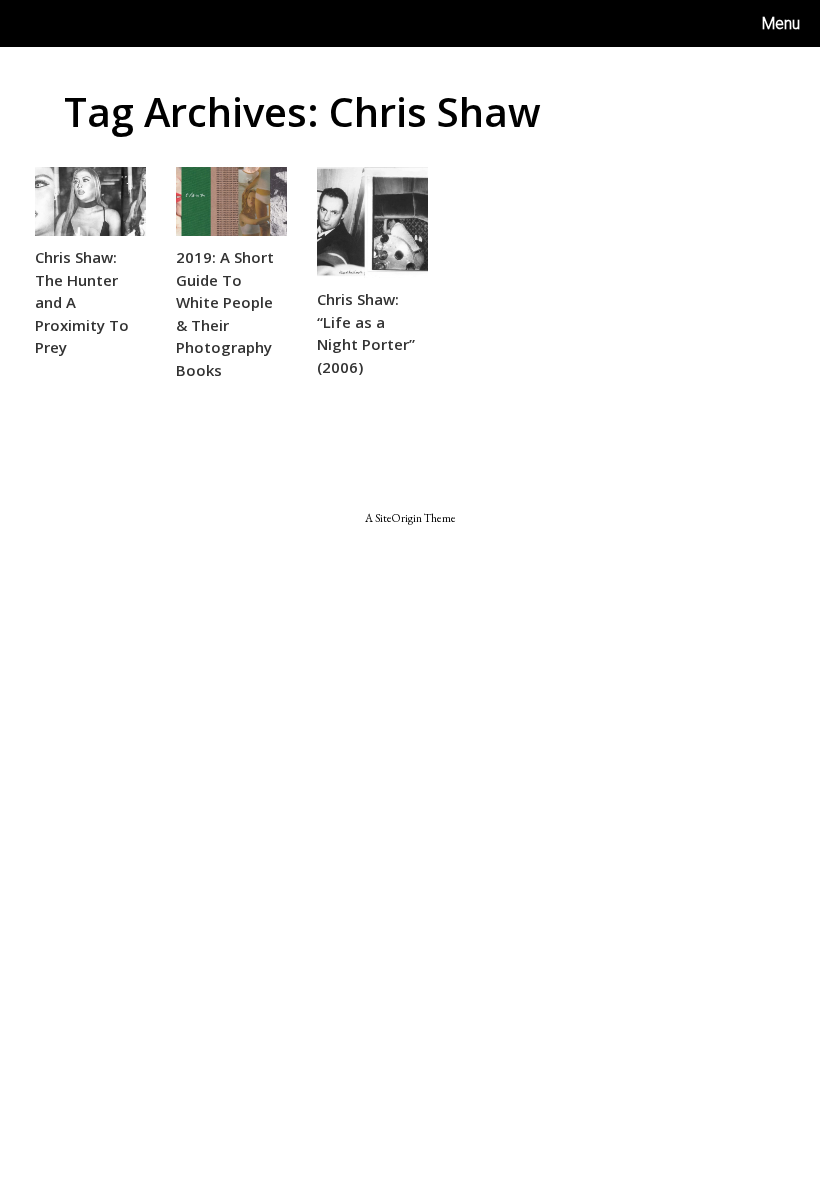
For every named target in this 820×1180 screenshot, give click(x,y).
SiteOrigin (398, 517)
